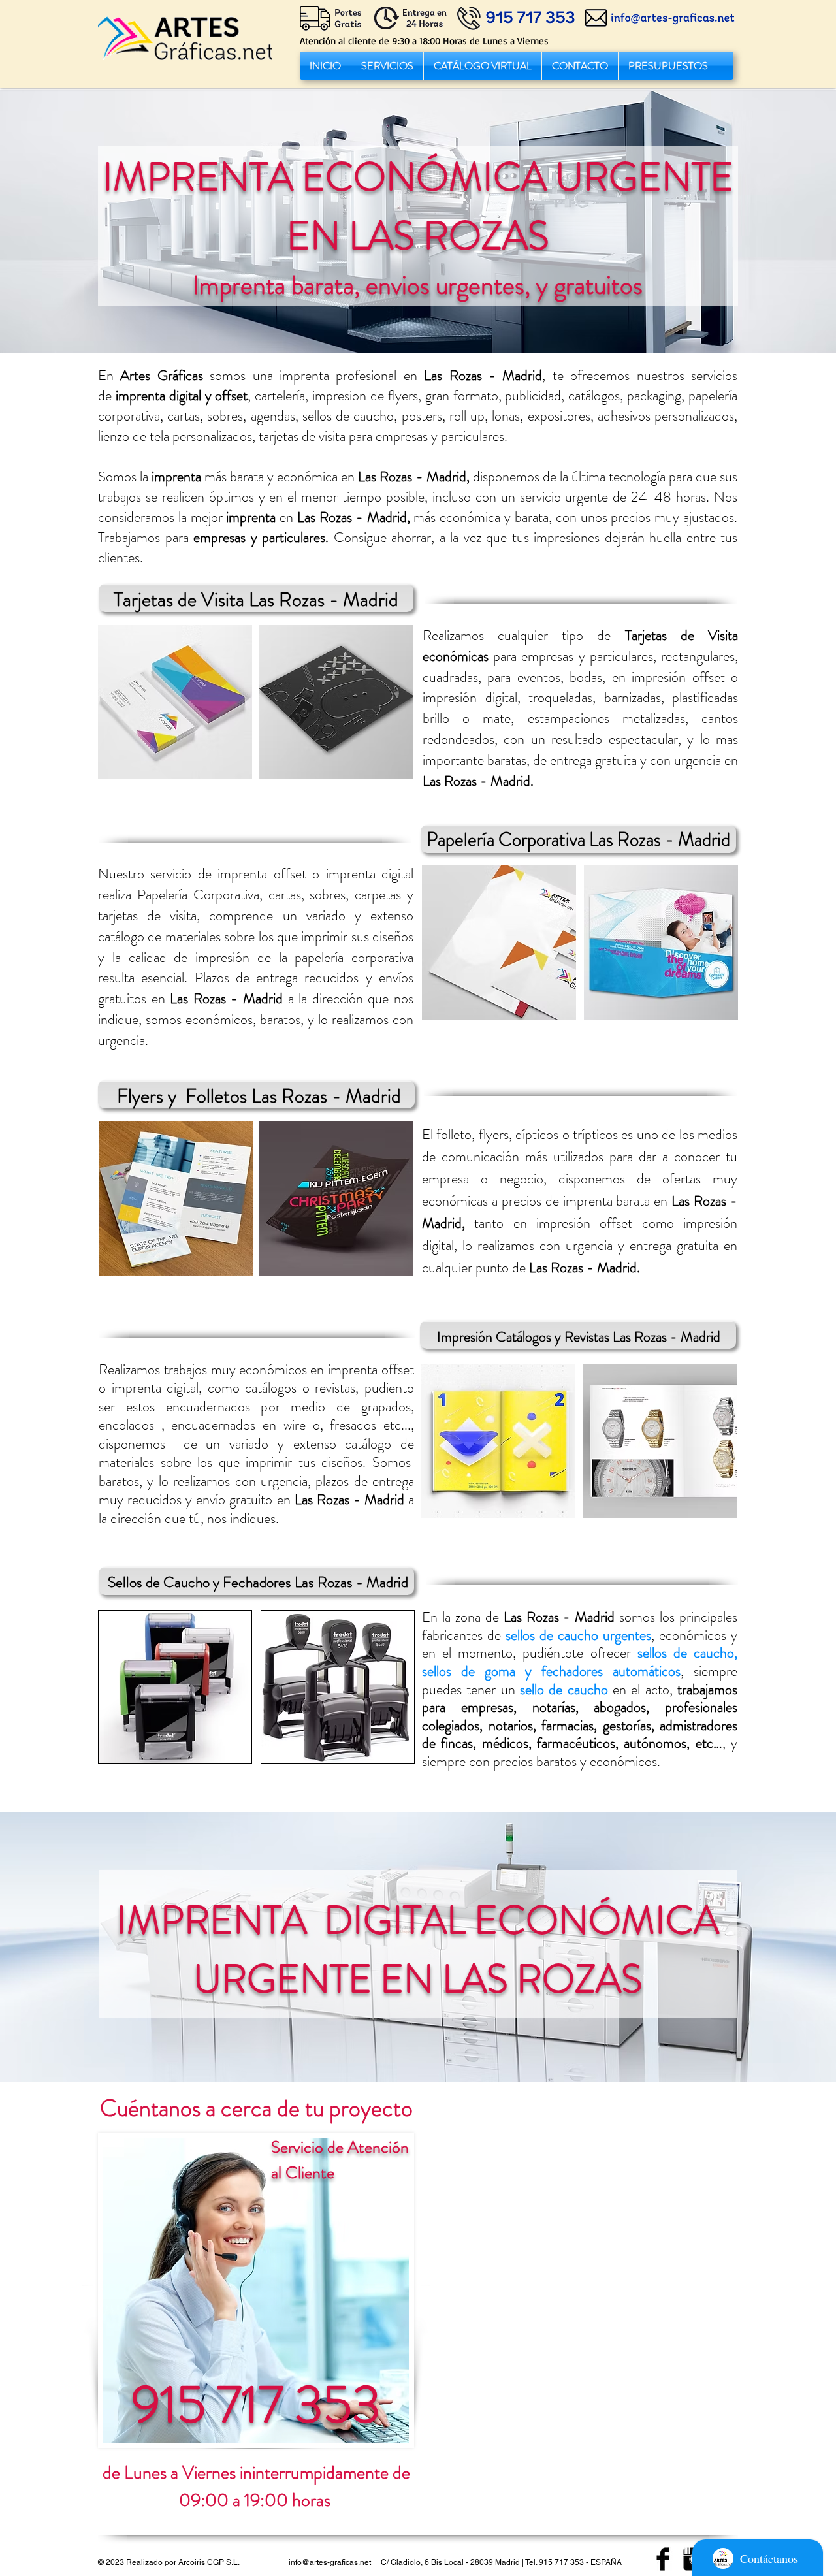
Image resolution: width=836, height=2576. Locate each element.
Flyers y (149, 1096)
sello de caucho (564, 1689)
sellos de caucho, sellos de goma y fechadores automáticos (580, 1662)
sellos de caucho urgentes (578, 1635)
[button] (387, 66)
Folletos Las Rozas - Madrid (293, 1096)
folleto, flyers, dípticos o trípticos (527, 1134)
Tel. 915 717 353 (555, 2562)
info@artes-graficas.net (330, 2562)
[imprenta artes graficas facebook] (663, 2559)
